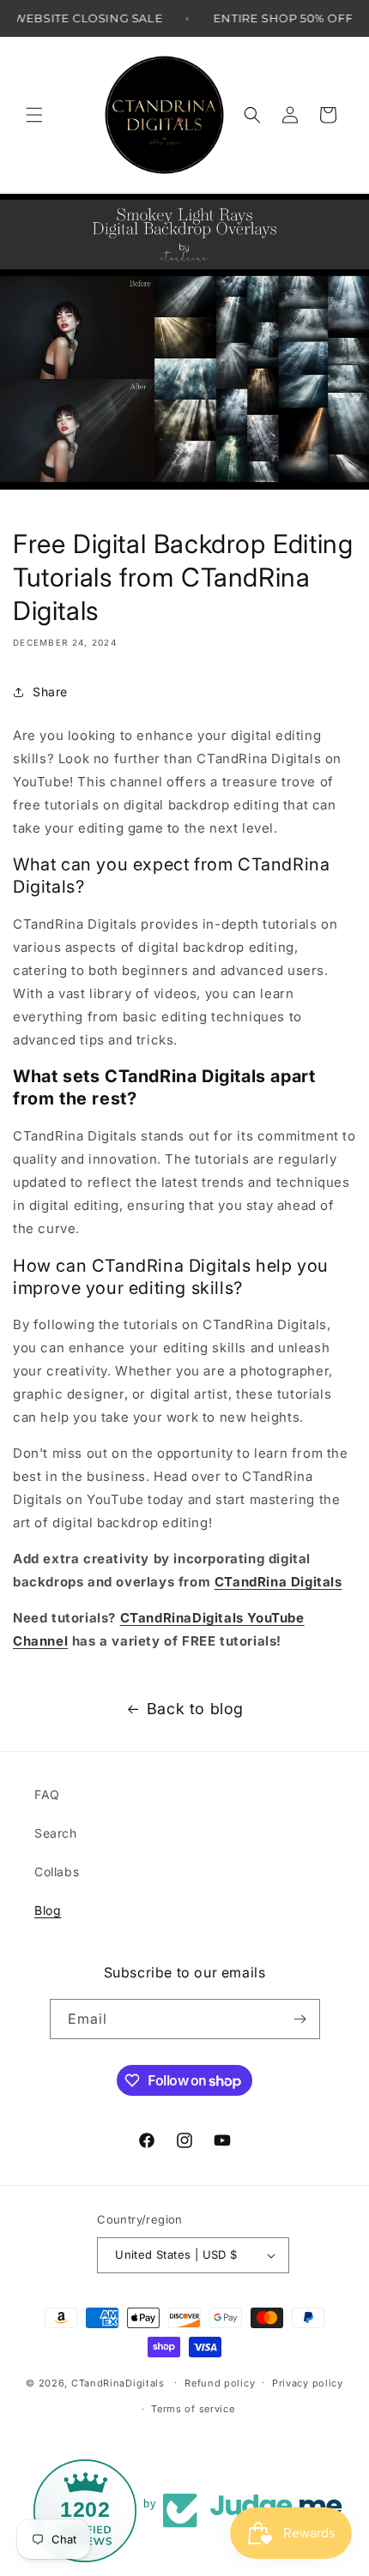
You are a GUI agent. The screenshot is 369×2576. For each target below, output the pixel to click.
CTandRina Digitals (278, 1582)
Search (56, 1833)
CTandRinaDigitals (118, 2382)
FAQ (47, 1794)
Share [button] (50, 692)
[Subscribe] (300, 2019)
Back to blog (195, 1709)
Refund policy (220, 2383)
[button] (34, 115)
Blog (48, 1910)
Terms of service (193, 2409)
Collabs (57, 1872)
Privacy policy (308, 2383)
